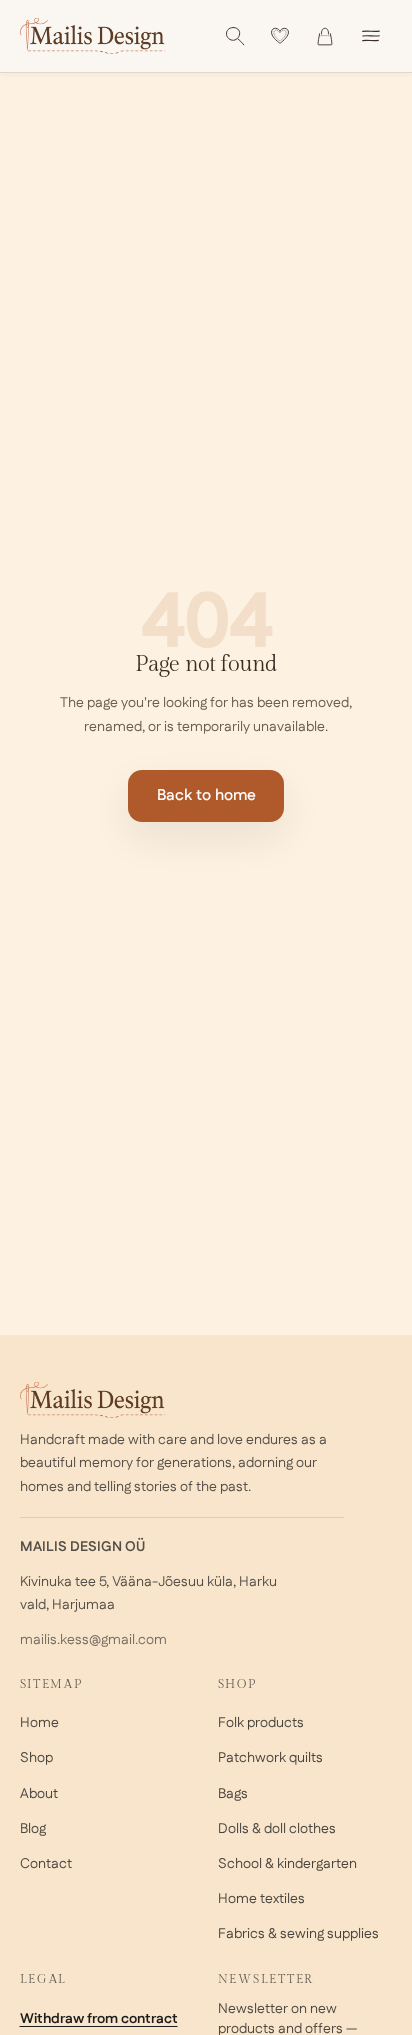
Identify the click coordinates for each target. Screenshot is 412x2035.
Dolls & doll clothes (277, 1829)
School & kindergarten (287, 1864)
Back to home (206, 795)
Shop (36, 1758)
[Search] (235, 36)
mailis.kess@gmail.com (93, 1640)
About (39, 1794)
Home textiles (261, 1899)
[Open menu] (371, 36)
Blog (33, 1829)
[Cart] (325, 36)
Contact (46, 1864)
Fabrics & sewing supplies (298, 1934)
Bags (233, 1794)
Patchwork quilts (270, 1758)
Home (39, 1723)
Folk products (261, 1723)
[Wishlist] (280, 36)
